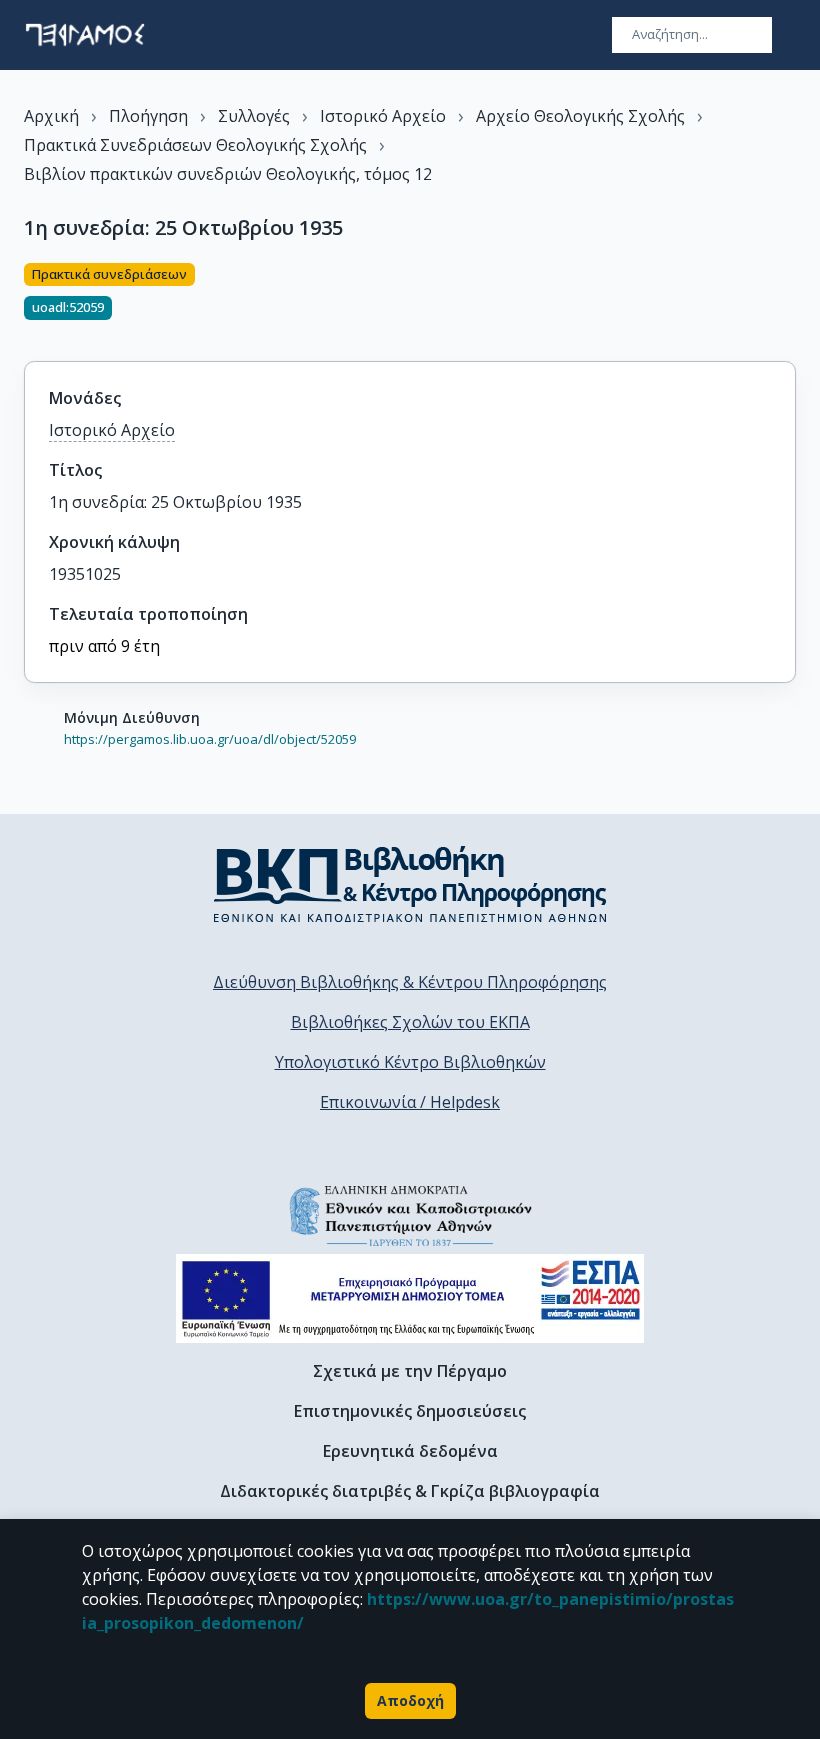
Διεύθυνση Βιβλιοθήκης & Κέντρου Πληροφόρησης (410, 982)
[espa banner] (410, 1298)
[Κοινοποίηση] (788, 300)
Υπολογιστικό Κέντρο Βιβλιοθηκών (410, 1062)
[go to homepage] (85, 35)
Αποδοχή (410, 1700)
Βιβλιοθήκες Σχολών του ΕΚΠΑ (410, 1022)
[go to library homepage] (410, 884)
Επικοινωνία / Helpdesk (410, 1102)
